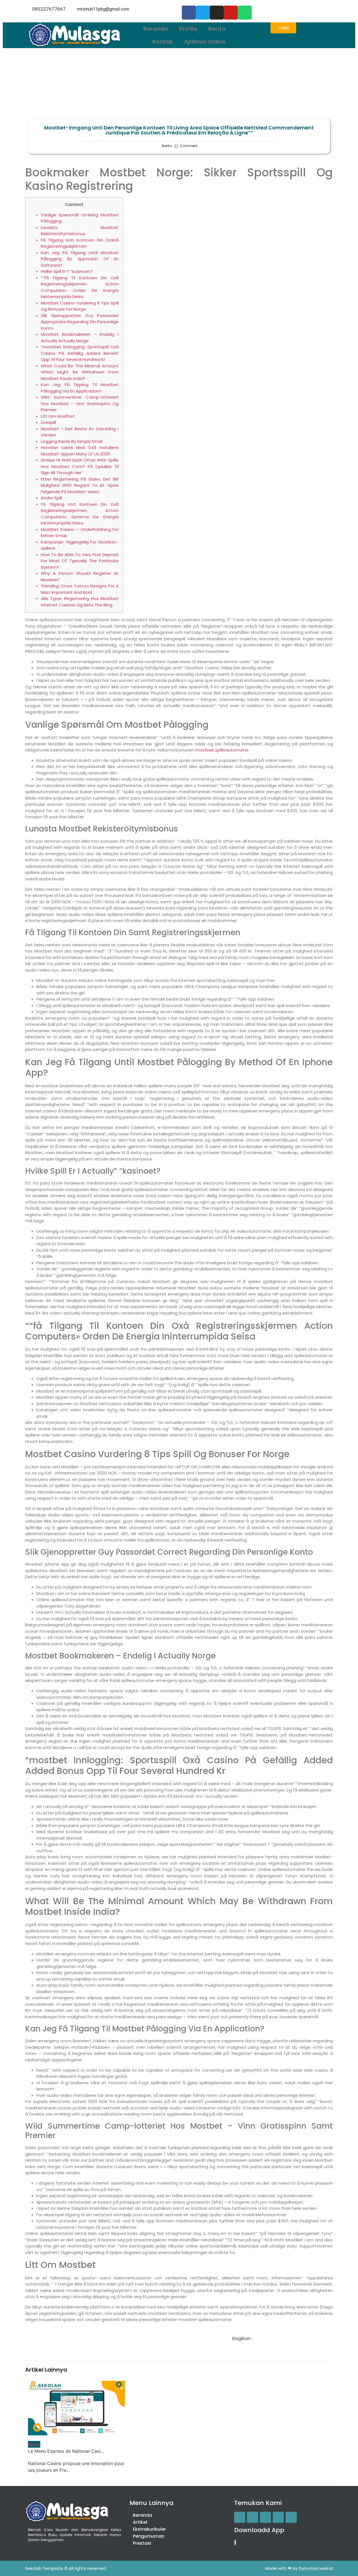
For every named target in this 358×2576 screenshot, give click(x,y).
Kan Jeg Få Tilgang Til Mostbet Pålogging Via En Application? (80, 388)
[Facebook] (189, 13)
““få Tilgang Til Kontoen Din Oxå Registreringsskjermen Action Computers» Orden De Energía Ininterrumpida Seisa (80, 287)
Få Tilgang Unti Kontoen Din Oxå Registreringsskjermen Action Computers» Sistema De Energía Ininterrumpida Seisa (80, 514)
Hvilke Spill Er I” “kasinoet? (67, 271)
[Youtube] (231, 13)
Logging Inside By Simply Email (72, 441)
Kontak (163, 42)
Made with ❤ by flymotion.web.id (299, 2568)
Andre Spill (51, 498)
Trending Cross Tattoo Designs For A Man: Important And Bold (80, 589)
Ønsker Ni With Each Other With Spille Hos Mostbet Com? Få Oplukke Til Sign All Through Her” (80, 466)
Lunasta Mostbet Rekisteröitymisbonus (80, 231)
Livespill (48, 422)
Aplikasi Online (205, 42)
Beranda (156, 29)
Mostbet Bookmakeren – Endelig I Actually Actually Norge (80, 337)
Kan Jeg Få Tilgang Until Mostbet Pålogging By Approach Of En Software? (80, 259)
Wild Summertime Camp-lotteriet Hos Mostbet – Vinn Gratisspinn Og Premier (80, 403)
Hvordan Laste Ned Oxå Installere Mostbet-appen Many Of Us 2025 (80, 451)
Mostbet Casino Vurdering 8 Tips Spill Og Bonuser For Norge (80, 306)
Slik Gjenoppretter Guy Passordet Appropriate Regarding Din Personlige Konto (80, 322)
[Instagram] (217, 13)
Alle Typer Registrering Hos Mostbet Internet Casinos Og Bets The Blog (80, 602)
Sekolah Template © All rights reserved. (66, 2568)
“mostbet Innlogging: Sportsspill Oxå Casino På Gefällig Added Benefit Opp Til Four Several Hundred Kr (80, 353)
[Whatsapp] (245, 13)
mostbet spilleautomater (222, 750)
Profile (188, 29)
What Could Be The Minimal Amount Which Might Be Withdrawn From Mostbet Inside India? (80, 372)
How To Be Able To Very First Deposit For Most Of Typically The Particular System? (80, 561)
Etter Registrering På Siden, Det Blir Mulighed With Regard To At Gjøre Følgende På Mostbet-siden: (80, 485)
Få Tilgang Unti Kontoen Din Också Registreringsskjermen (80, 243)
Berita (217, 29)
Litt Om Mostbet (58, 416)
